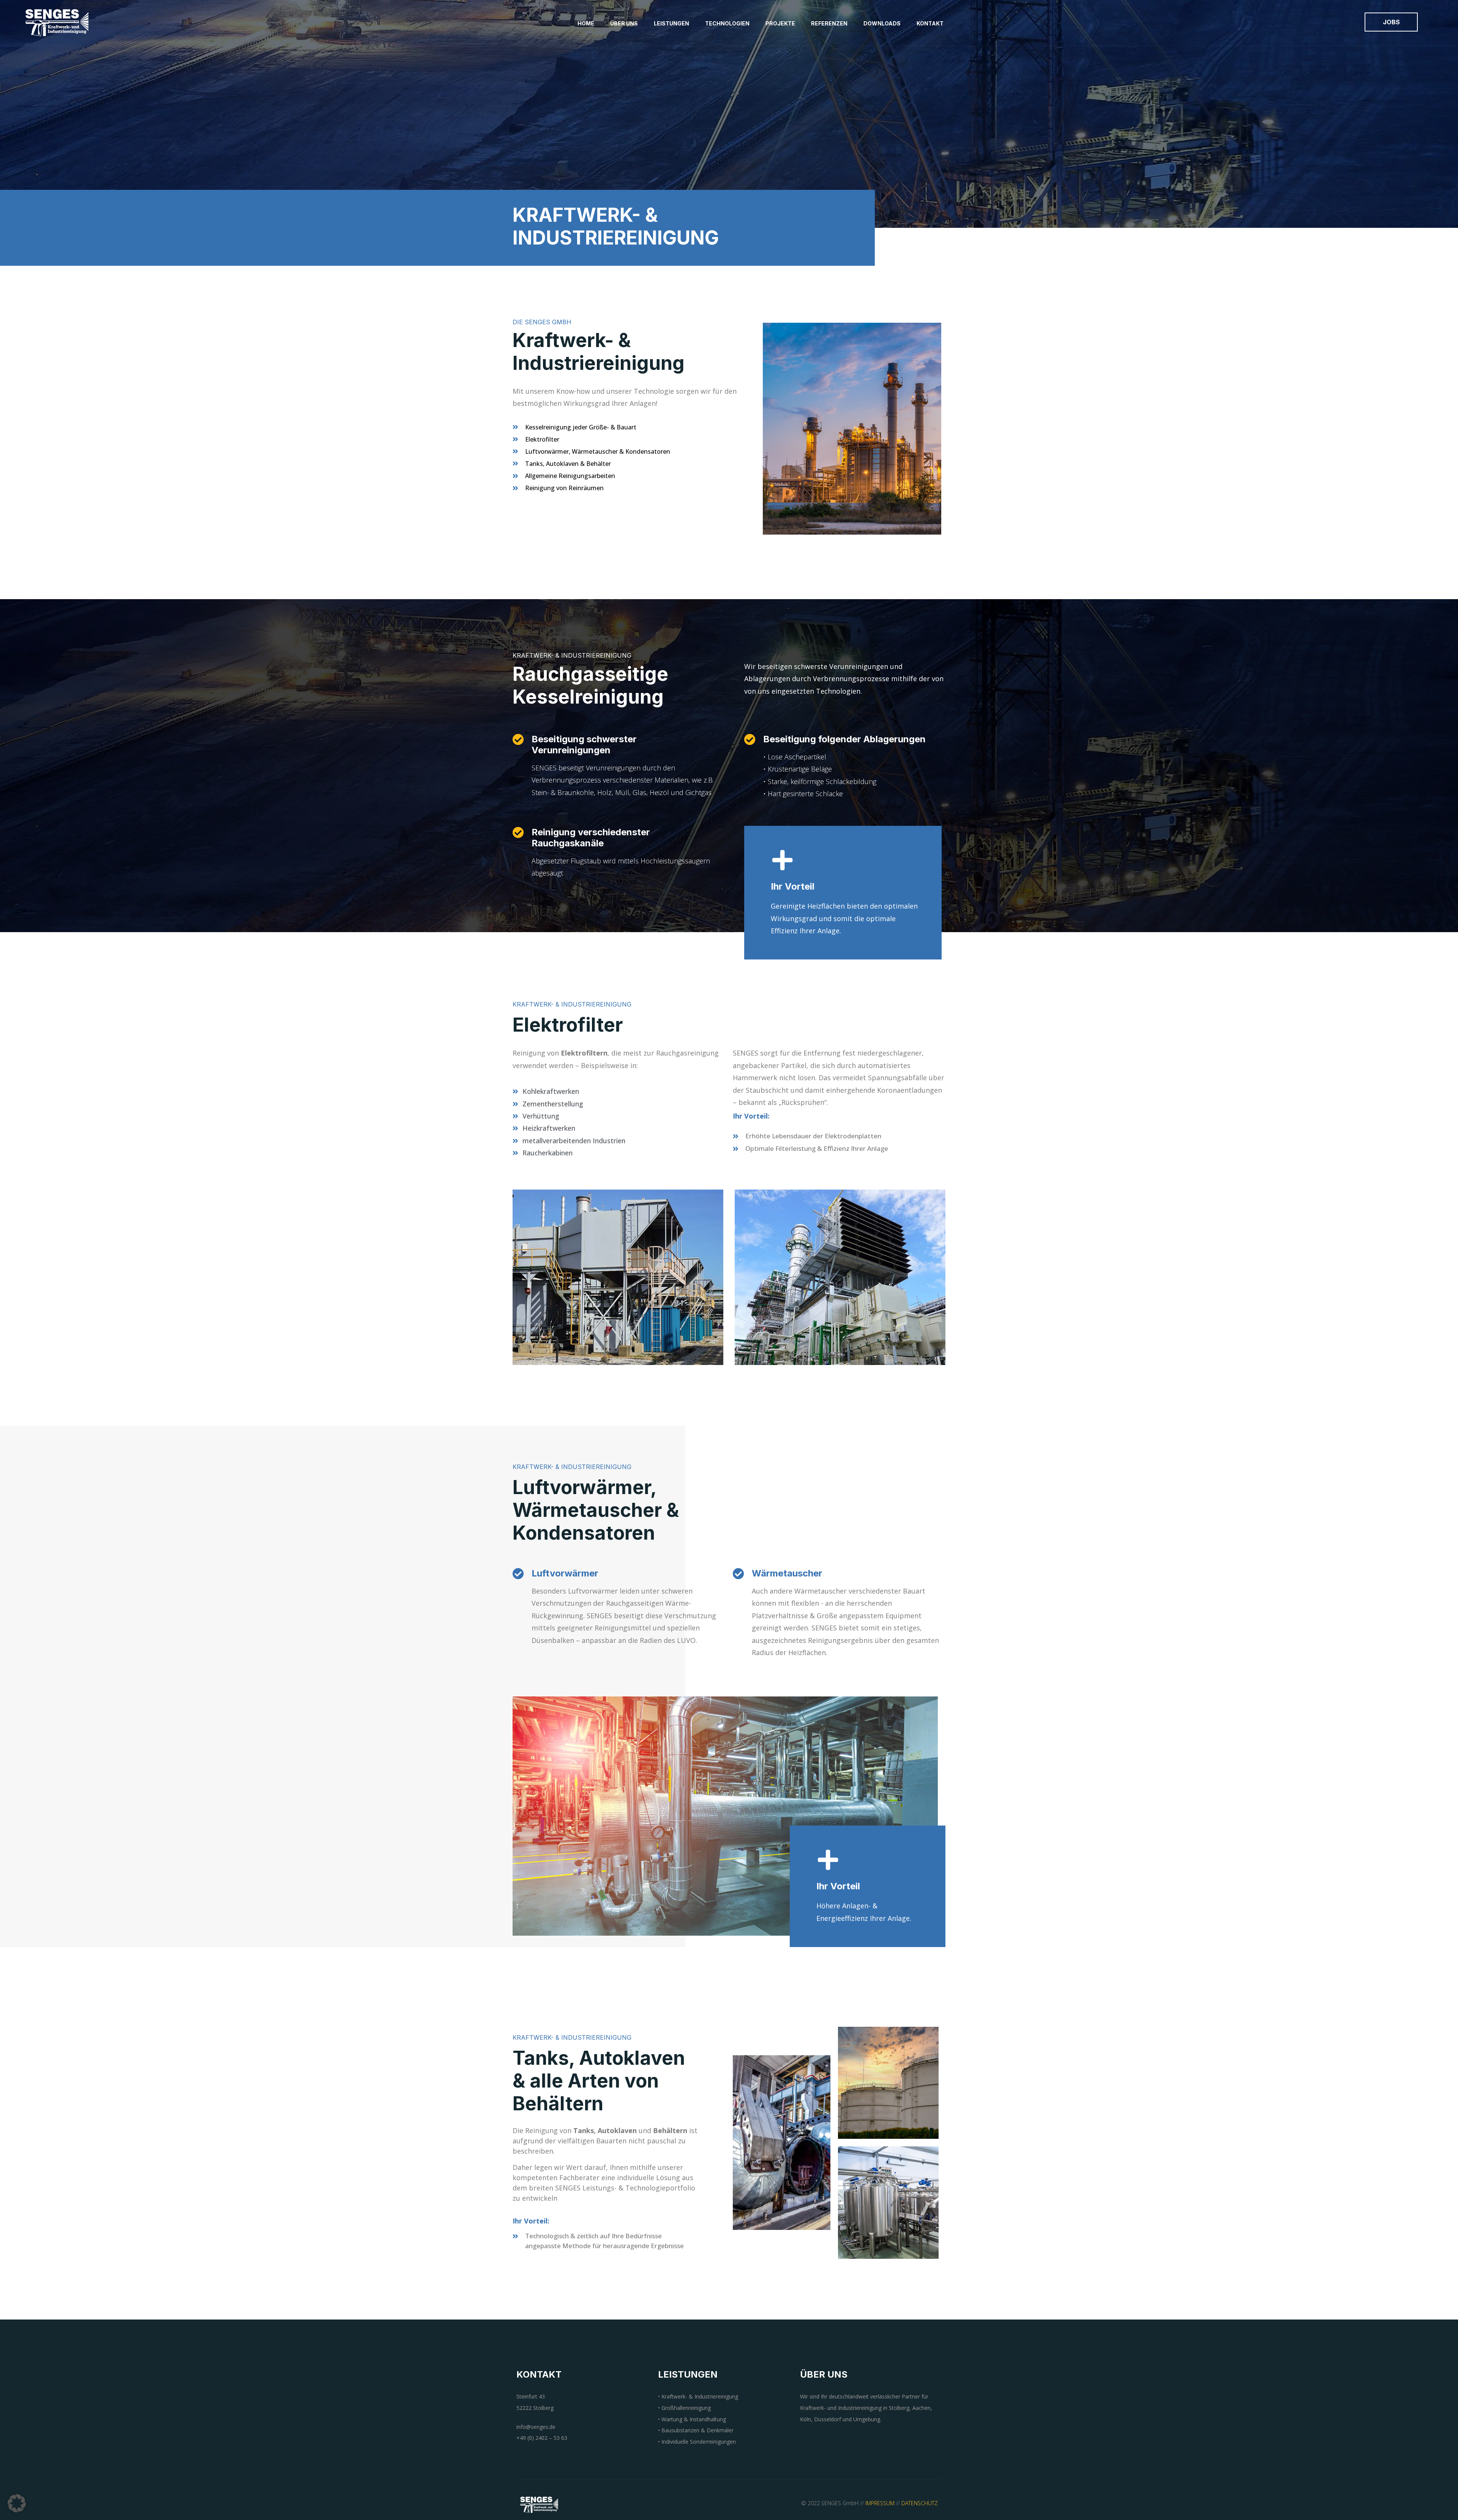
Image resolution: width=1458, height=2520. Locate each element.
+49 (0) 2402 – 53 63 (542, 2438)
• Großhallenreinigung (684, 2408)
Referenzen (829, 23)
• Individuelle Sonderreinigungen (697, 2442)
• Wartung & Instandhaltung (692, 2419)
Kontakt (930, 23)
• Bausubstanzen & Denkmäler (696, 2430)
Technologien (727, 23)
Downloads (882, 23)
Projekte (780, 23)
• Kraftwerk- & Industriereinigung (698, 2396)
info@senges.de (536, 2427)
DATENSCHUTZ (920, 2503)
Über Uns (624, 23)
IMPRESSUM (880, 2503)
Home (586, 23)
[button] (17, 2503)
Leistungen (671, 23)
